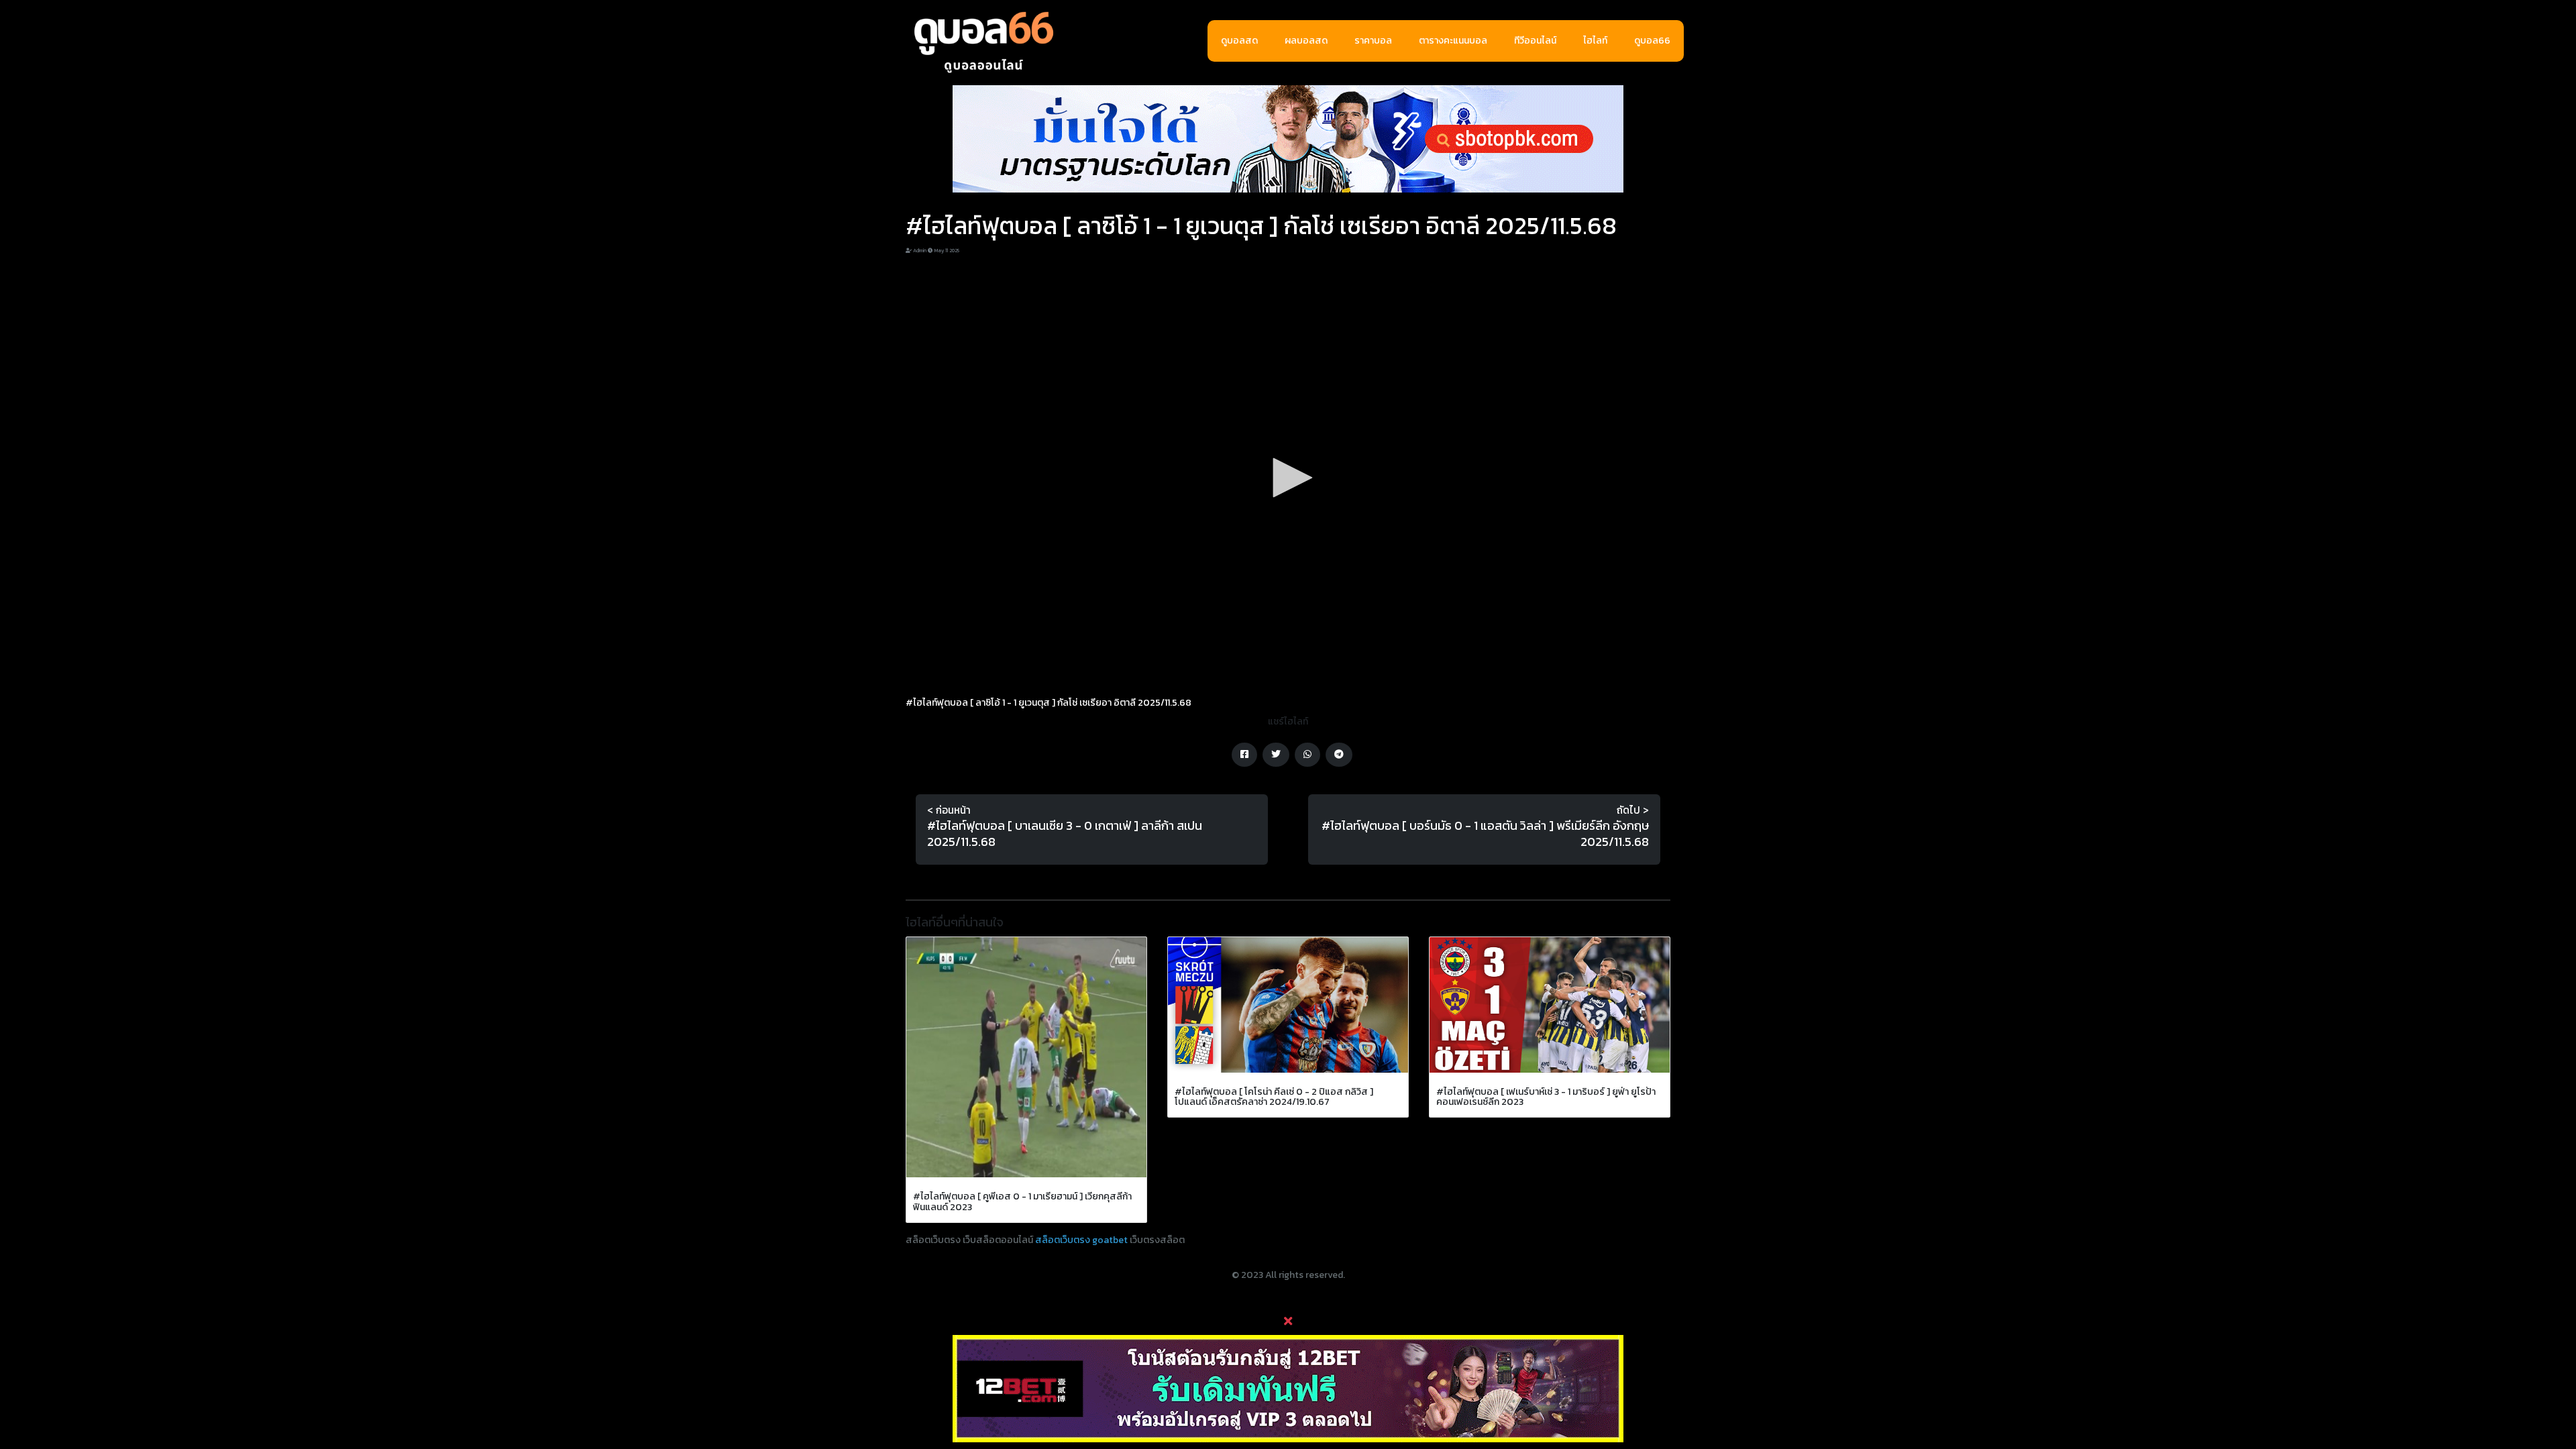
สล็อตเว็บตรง (1063, 1240)
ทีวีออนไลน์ (1535, 41)
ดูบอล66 (1652, 41)
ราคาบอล (1373, 41)
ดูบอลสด (1239, 41)
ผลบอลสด (1306, 41)
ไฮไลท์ (1595, 41)
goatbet (1110, 1240)
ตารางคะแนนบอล (1453, 41)
